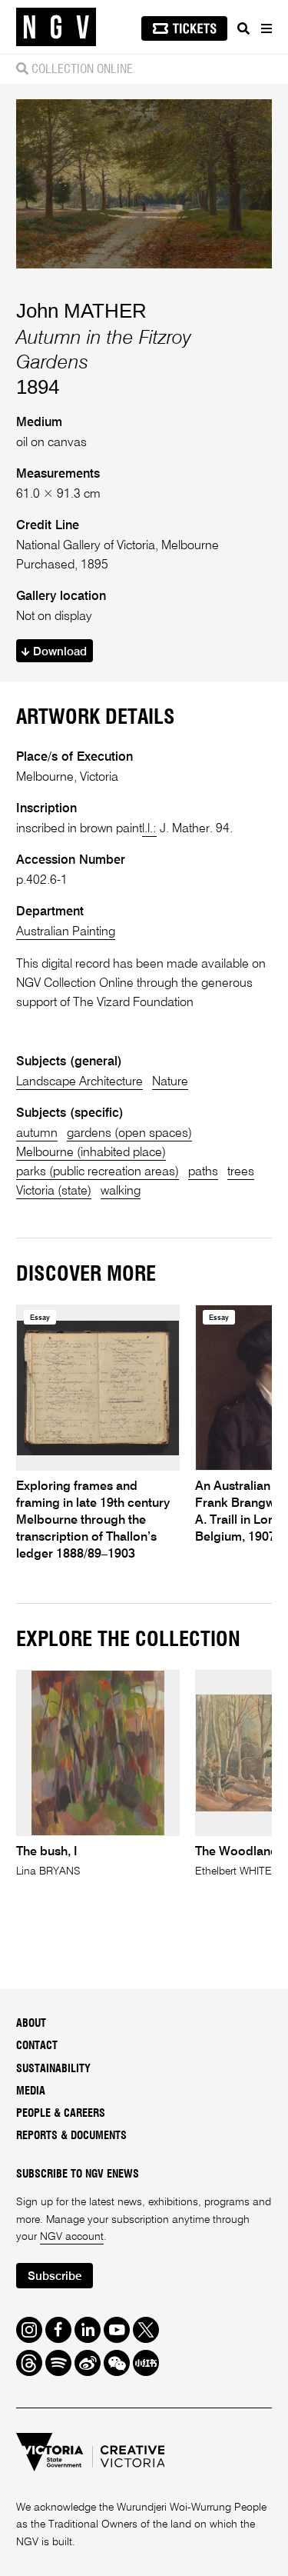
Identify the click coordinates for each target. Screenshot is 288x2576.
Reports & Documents (71, 2136)
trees (241, 1172)
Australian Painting (66, 932)
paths (203, 1172)
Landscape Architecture (79, 1082)
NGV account (72, 2237)
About (31, 2024)
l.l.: (149, 829)
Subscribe (55, 2276)
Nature (170, 1082)
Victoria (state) (54, 1191)
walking (121, 1191)
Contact (37, 2046)
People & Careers (61, 2114)
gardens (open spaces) (129, 1133)
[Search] (243, 28)
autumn (37, 1133)
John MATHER (81, 311)
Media (31, 2091)
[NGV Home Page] (56, 27)
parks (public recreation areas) (98, 1172)
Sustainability (53, 2069)
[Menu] (266, 28)
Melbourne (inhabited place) (91, 1153)
